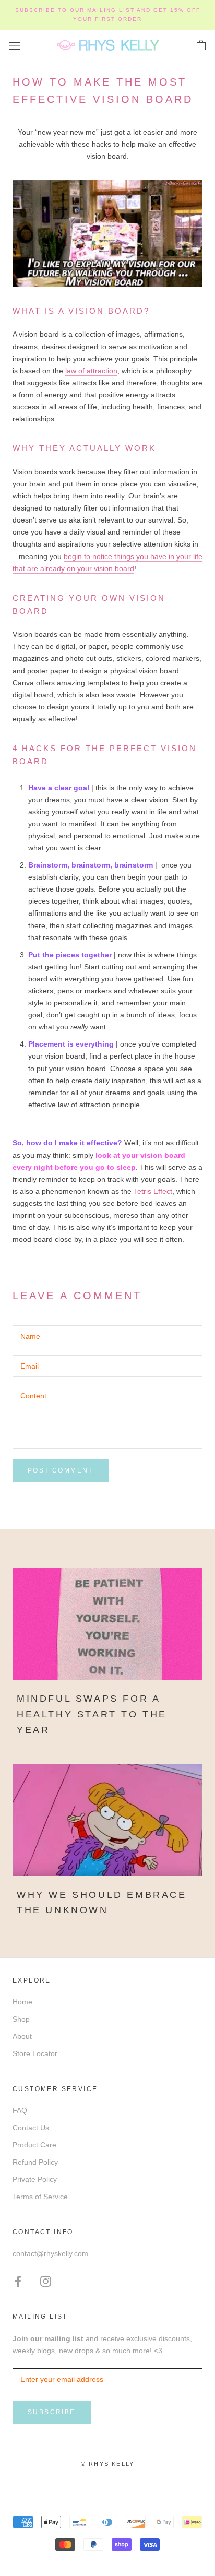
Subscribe (52, 2412)
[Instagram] (46, 2281)
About (22, 2036)
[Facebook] (18, 2281)
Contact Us (31, 2128)
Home (22, 2002)
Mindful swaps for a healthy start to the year (92, 1714)
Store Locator (35, 2053)
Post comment (61, 1470)
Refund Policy (35, 2162)
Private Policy (35, 2179)
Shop (21, 2019)
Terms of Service (40, 2197)
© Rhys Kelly (107, 2464)
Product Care (34, 2145)
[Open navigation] (15, 45)
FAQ (20, 2110)
